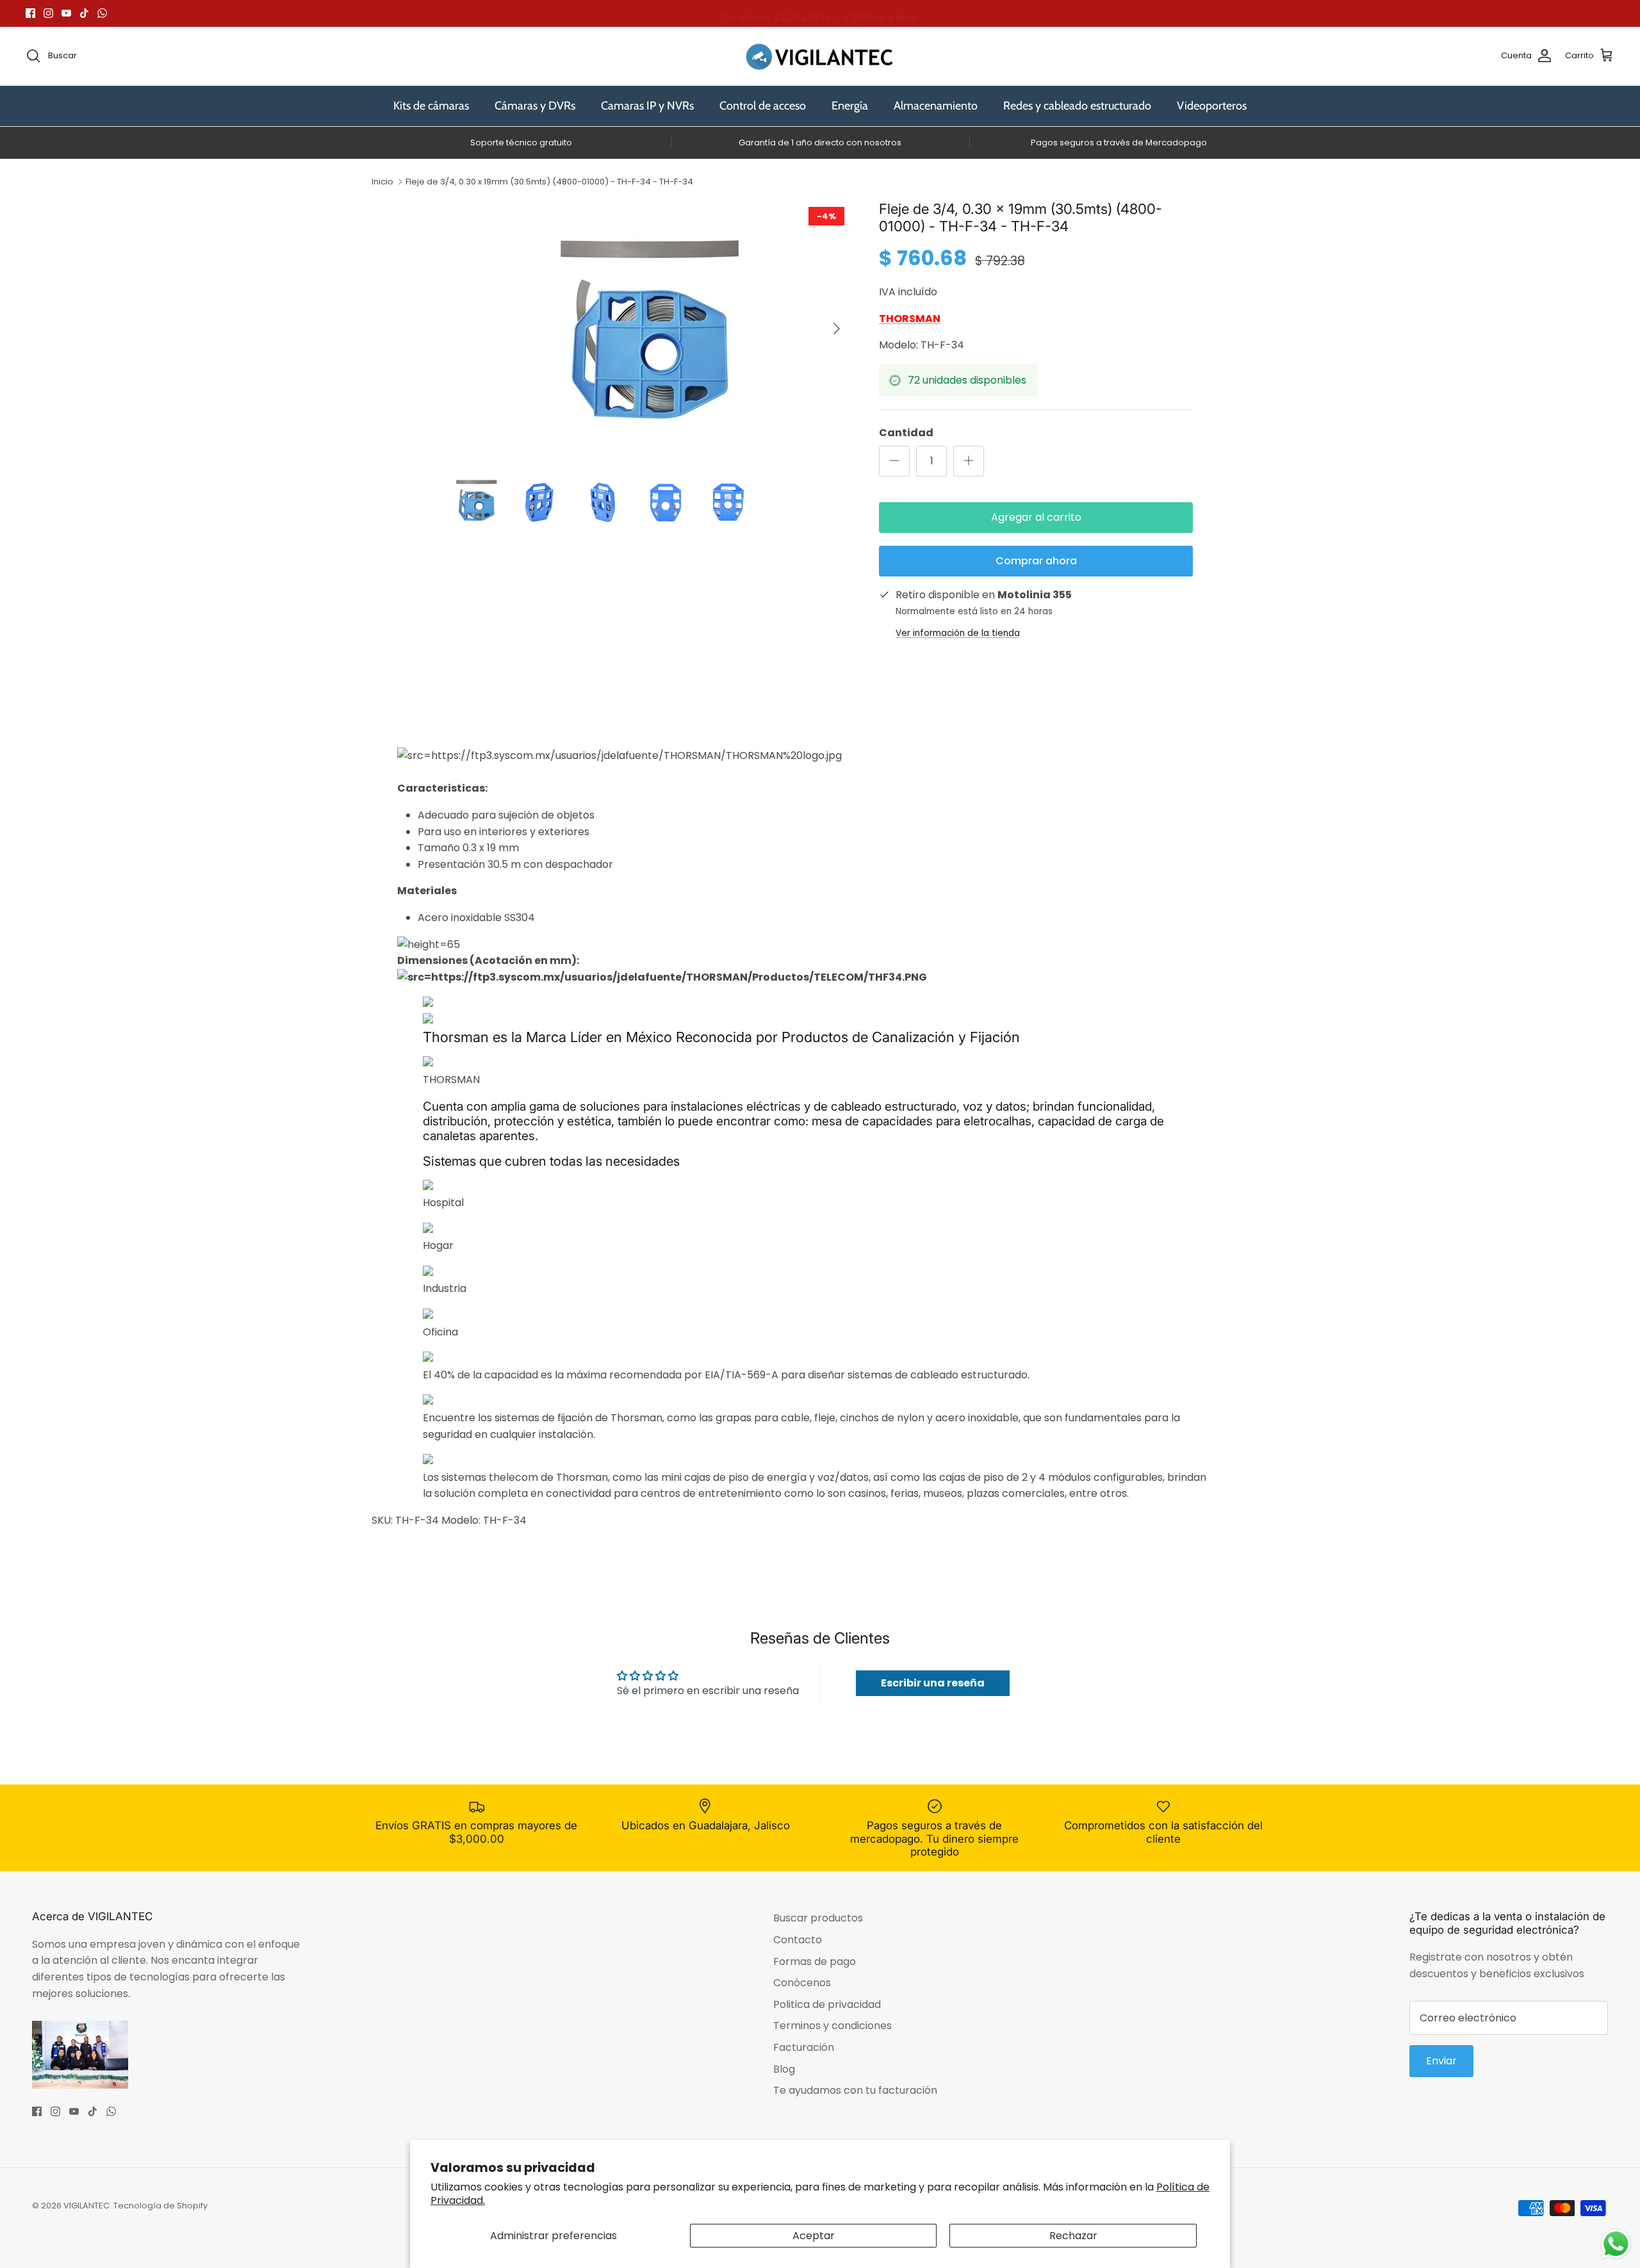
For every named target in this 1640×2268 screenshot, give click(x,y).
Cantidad (906, 433)
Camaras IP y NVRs (647, 106)
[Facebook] (30, 13)
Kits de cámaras (431, 106)
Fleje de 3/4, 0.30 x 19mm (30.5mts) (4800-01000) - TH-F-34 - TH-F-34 (549, 182)
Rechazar (1073, 2236)
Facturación (804, 2047)
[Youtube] (66, 13)
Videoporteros (1212, 106)
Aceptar (814, 2236)
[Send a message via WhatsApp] (1616, 2244)
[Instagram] (48, 13)
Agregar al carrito (1036, 517)
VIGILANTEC (86, 2206)
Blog (784, 2069)
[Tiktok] (84, 13)
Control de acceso (763, 106)
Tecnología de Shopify (160, 2206)
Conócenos (802, 1983)
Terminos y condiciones (832, 2026)
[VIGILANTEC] (820, 56)
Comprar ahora (1036, 561)
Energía (850, 106)
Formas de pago (815, 1962)
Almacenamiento (936, 106)
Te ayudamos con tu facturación (855, 2090)
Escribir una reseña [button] (933, 1683)
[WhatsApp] (102, 13)
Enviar (1441, 2061)
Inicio (382, 182)
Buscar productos (818, 1918)
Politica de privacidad (827, 2004)
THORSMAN (910, 319)
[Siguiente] (837, 329)
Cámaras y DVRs (535, 106)
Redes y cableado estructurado (1077, 106)
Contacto (798, 1940)
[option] (649, 329)
